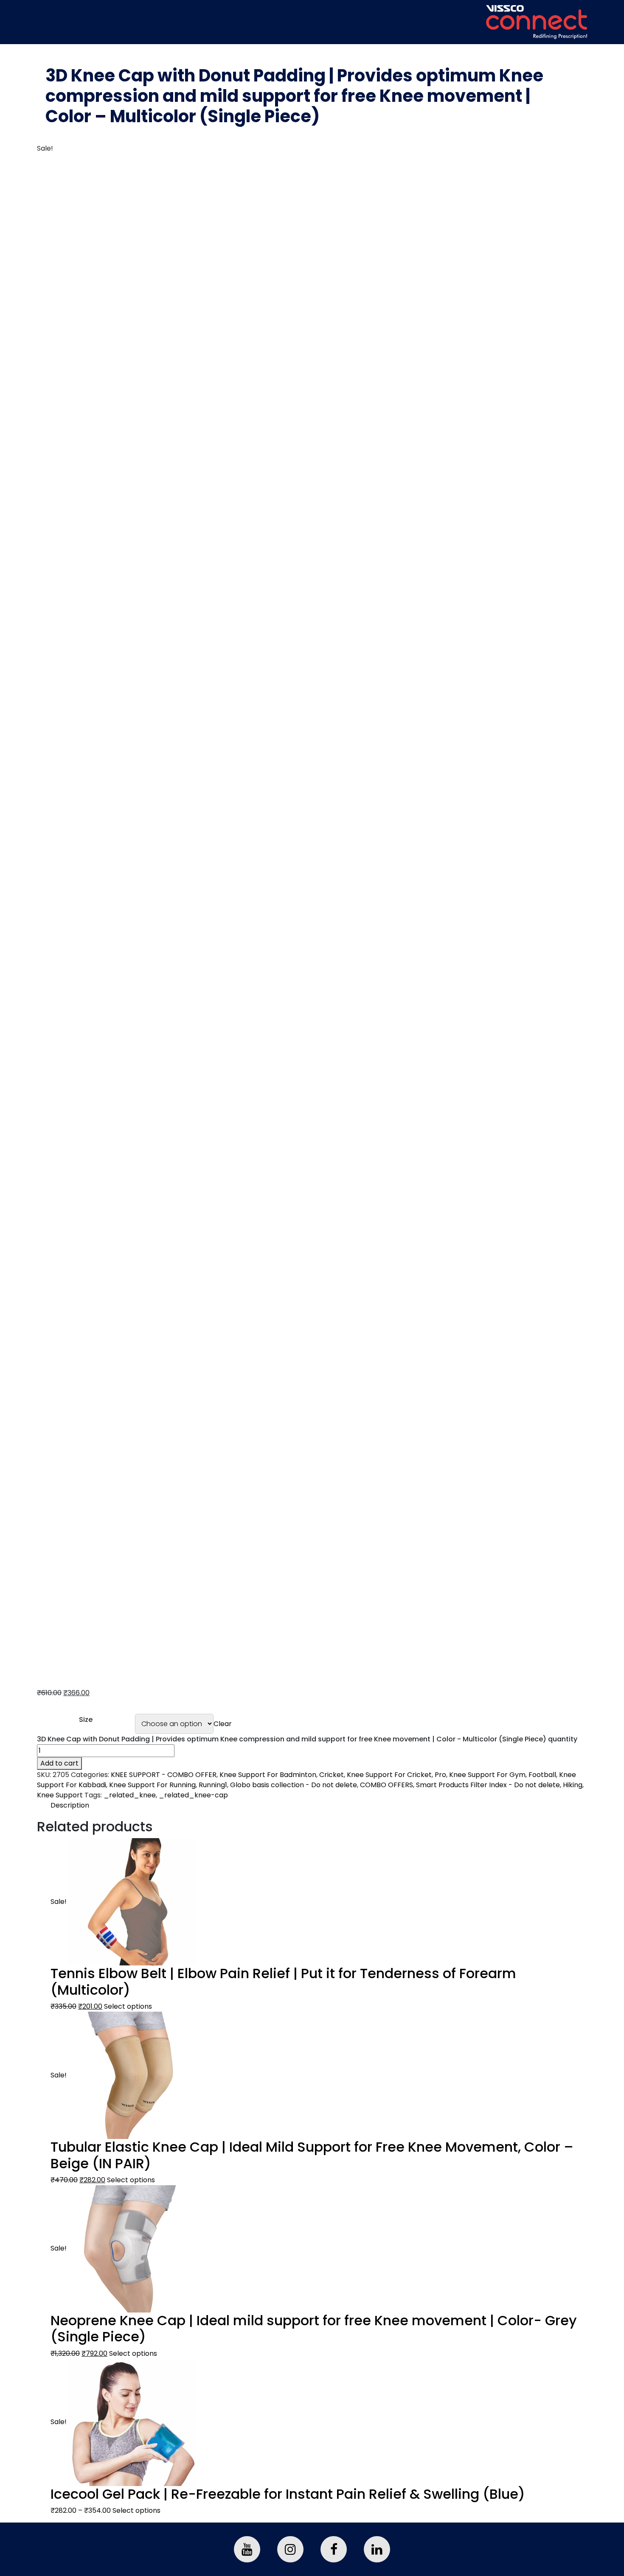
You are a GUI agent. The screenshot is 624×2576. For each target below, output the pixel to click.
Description (70, 1805)
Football (542, 1775)
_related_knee (130, 1795)
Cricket (332, 1775)
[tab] (319, 1805)
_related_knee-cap (193, 1795)
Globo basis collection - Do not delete (294, 1785)
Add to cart (59, 1763)
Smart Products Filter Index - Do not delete (488, 1785)
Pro (440, 1775)
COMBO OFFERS (386, 1785)
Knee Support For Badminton (268, 1775)
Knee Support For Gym (487, 1775)
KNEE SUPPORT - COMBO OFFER (164, 1775)
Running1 (213, 1785)
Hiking (573, 1785)
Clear (223, 1724)
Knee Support (60, 1795)
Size (86, 1720)
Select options (128, 2006)
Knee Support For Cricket (389, 1775)
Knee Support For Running (152, 1785)
